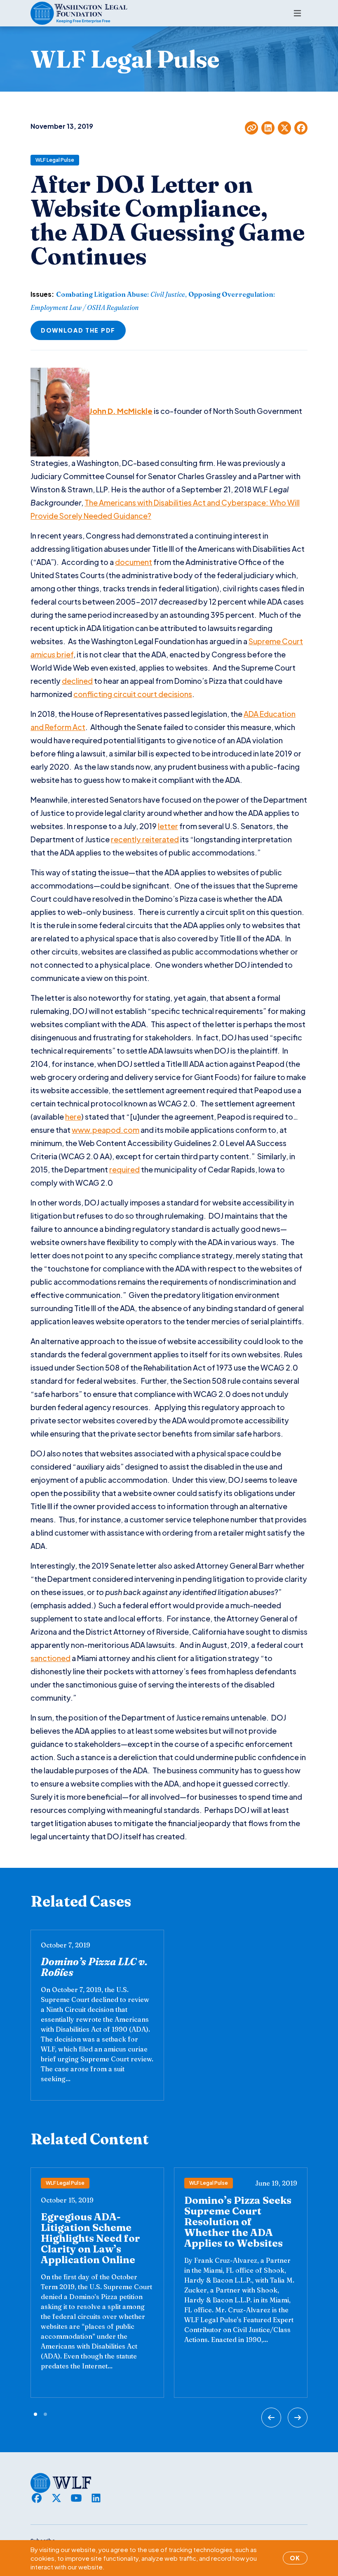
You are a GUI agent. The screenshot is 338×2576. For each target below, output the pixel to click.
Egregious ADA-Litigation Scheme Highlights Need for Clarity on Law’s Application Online (90, 2238)
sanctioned (50, 1658)
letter (168, 826)
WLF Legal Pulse (55, 160)
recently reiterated (145, 839)
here (73, 1117)
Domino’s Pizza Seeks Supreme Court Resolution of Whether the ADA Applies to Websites (238, 2222)
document (134, 562)
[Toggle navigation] (297, 13)
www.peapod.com (106, 1130)
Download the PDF (78, 330)
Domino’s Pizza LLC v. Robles (94, 1967)
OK (295, 2558)
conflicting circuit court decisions (133, 694)
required (124, 1169)
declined (77, 681)
